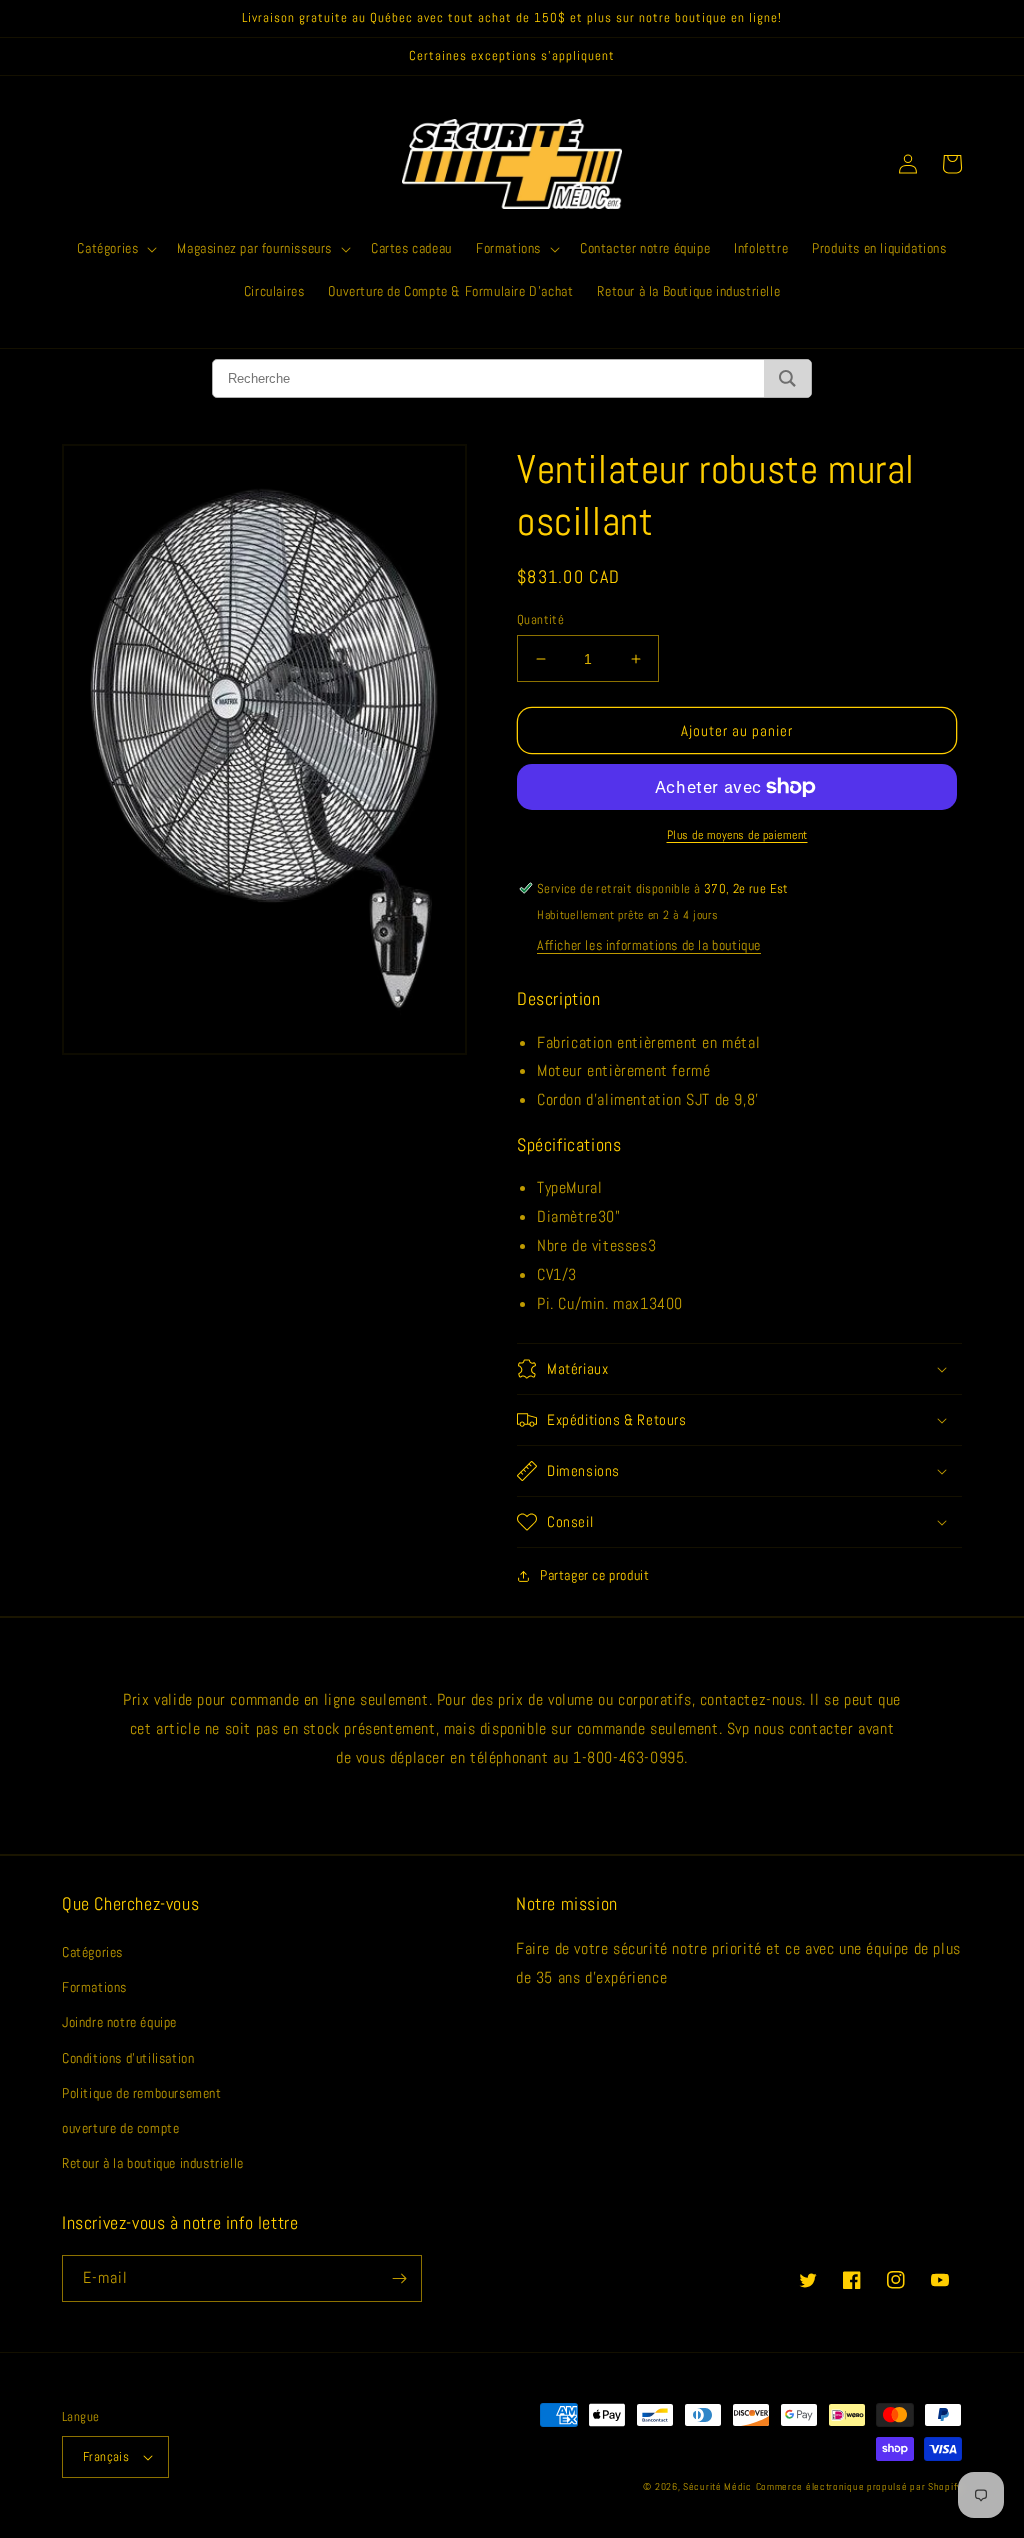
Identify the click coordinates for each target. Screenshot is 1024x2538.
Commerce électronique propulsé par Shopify (859, 2486)
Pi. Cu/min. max (588, 1303)
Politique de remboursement (142, 2093)
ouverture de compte (120, 2128)
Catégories (92, 1952)
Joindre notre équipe (119, 2022)
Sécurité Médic (717, 2486)
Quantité (540, 619)
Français (106, 2456)
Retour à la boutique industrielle (153, 2163)
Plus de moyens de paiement (737, 835)
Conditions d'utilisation (128, 2058)
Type (551, 1187)
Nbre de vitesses (592, 1245)
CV (545, 1274)
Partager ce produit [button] (594, 1575)
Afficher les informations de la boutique (649, 945)
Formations (94, 1987)
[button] (115, 248)
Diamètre (567, 1216)
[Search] (787, 378)
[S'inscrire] (399, 2278)
